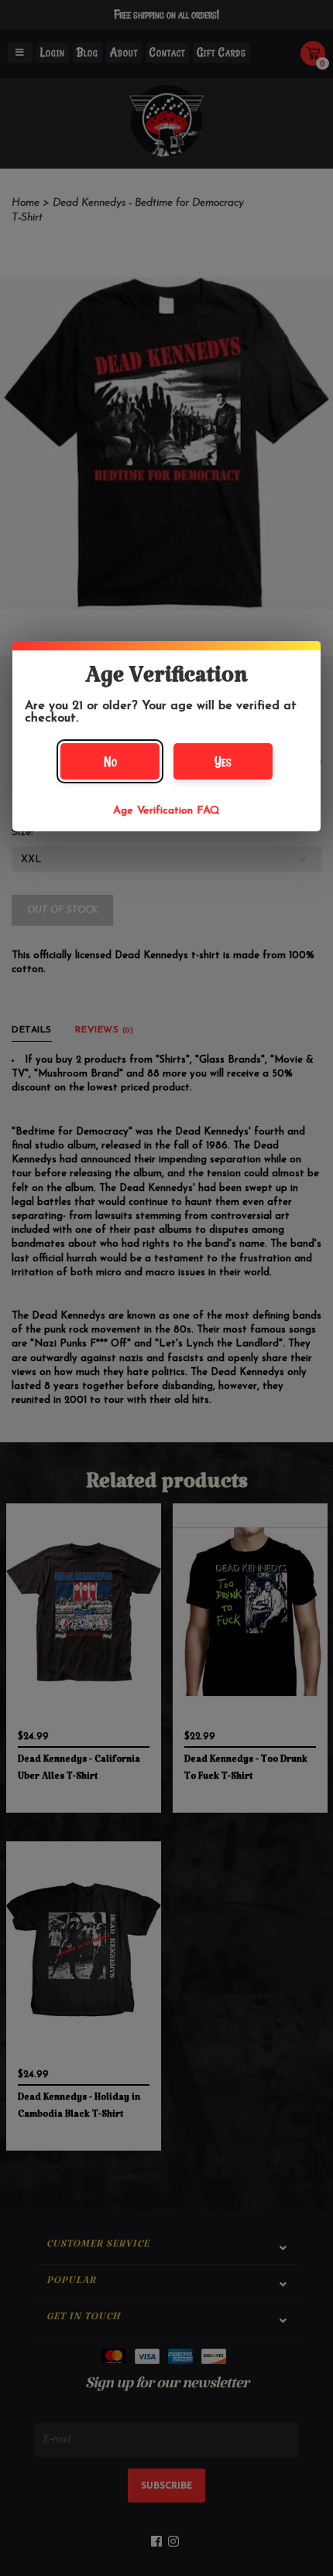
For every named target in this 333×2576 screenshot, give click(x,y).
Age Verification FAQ (166, 811)
